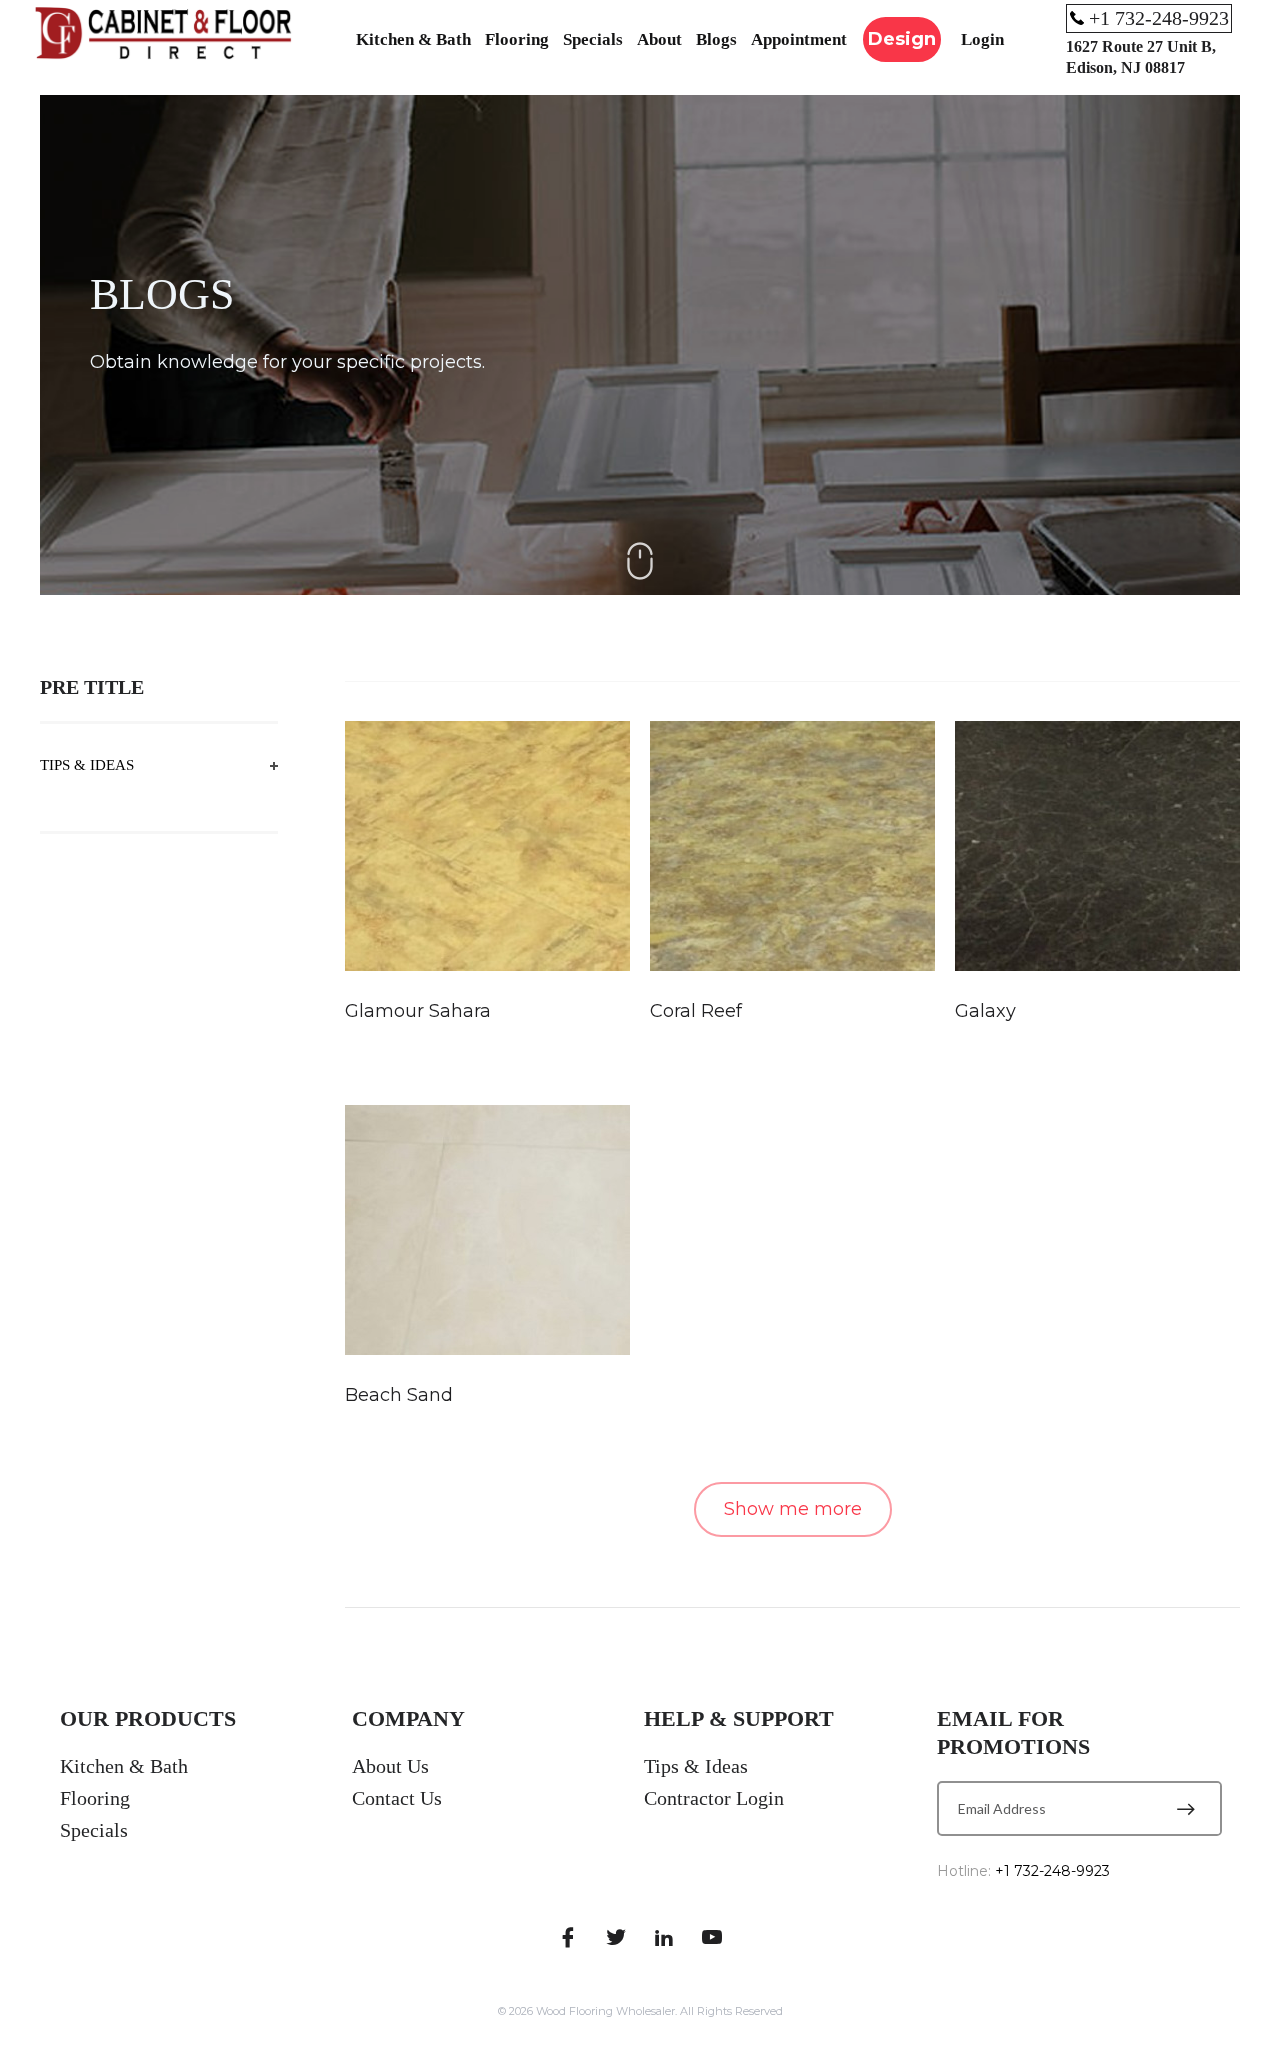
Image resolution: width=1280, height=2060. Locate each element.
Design (902, 39)
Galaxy (985, 1011)
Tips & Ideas (87, 765)
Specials (593, 39)
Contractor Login (714, 1798)
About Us (390, 1766)
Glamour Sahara (418, 1011)
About (659, 39)
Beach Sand (399, 1395)
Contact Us (397, 1798)
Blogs (716, 39)
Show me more (793, 1509)
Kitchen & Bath (413, 39)
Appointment (799, 39)
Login (982, 39)
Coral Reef (696, 1011)
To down (640, 561)
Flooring (517, 39)
